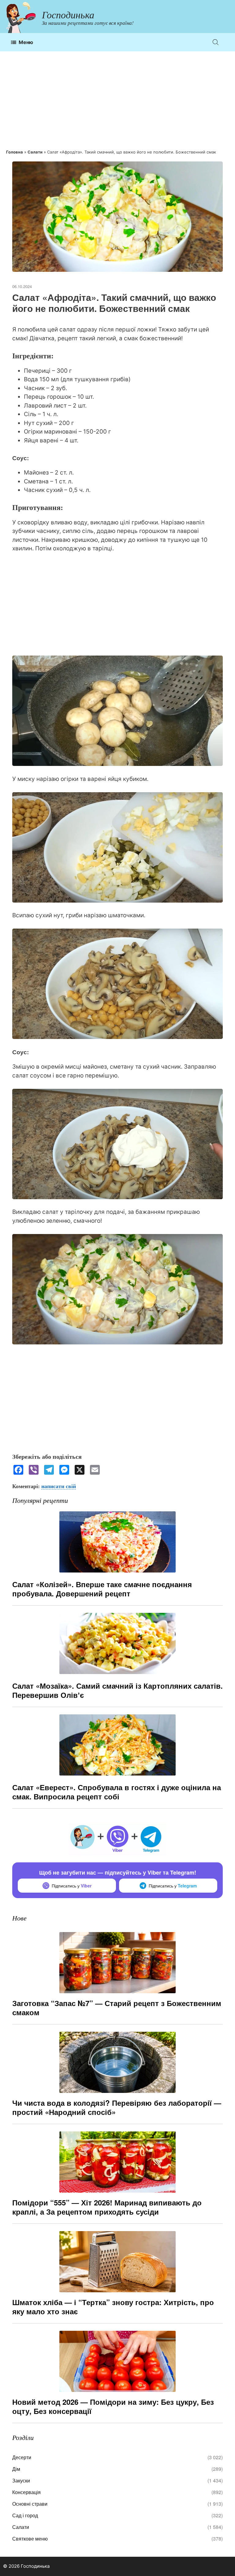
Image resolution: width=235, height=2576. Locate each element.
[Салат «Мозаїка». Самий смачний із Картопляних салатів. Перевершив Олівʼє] (117, 1676)
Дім (16, 2469)
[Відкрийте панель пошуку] (216, 42)
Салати (35, 152)
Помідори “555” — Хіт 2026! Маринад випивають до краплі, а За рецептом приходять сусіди (107, 2207)
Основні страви (30, 2504)
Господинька (68, 15)
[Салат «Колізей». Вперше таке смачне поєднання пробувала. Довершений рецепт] (117, 1575)
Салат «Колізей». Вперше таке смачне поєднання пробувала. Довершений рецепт (102, 1589)
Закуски (21, 2480)
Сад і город (25, 2515)
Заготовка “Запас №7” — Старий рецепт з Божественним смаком (117, 2008)
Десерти (22, 2457)
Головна (15, 152)
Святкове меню (30, 2539)
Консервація (26, 2492)
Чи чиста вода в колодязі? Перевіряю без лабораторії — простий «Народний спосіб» (117, 2107)
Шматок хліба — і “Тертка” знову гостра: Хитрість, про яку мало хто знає (113, 2307)
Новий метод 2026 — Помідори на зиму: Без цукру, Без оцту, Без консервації (113, 2406)
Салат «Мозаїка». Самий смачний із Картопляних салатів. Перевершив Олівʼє (117, 1690)
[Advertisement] (117, 100)
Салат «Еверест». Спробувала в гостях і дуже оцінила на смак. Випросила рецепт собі (117, 1792)
